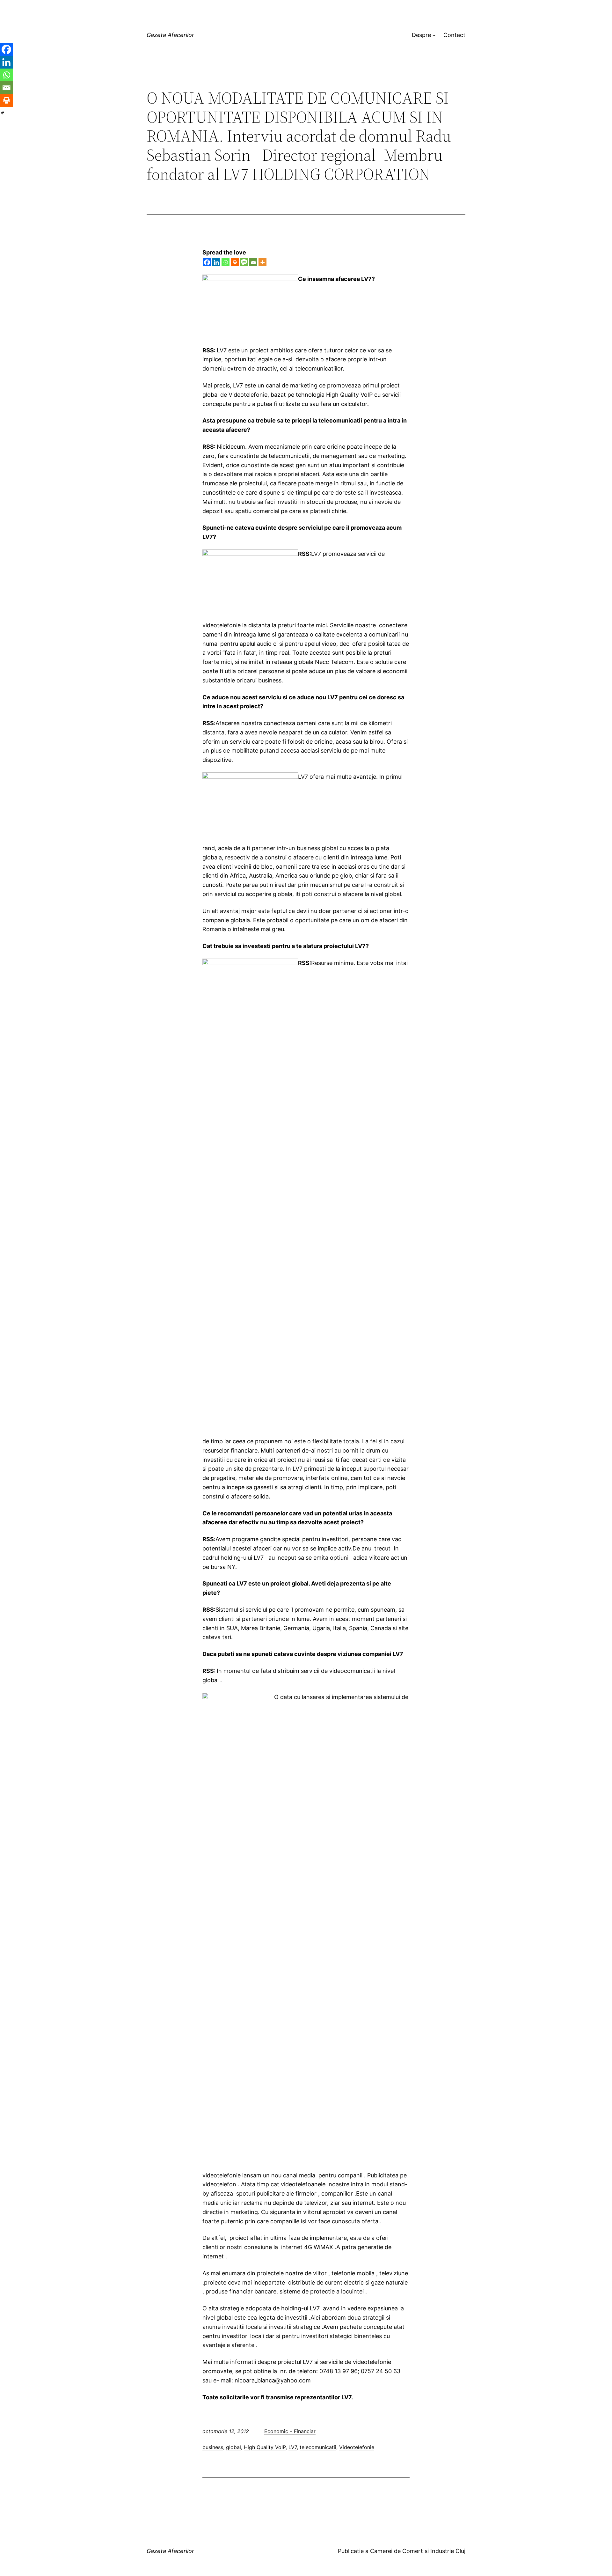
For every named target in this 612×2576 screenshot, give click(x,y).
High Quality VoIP (265, 2447)
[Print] (235, 262)
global (233, 2447)
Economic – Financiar (290, 2431)
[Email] (253, 262)
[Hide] (3, 113)
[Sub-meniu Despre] (434, 35)
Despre (421, 35)
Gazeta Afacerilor (170, 35)
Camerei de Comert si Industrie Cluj (418, 2551)
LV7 (293, 2447)
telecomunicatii (318, 2447)
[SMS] (244, 262)
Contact (454, 35)
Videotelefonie (357, 2447)
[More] (262, 262)
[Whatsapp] (226, 262)
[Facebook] (207, 262)
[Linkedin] (216, 262)
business (213, 2447)
